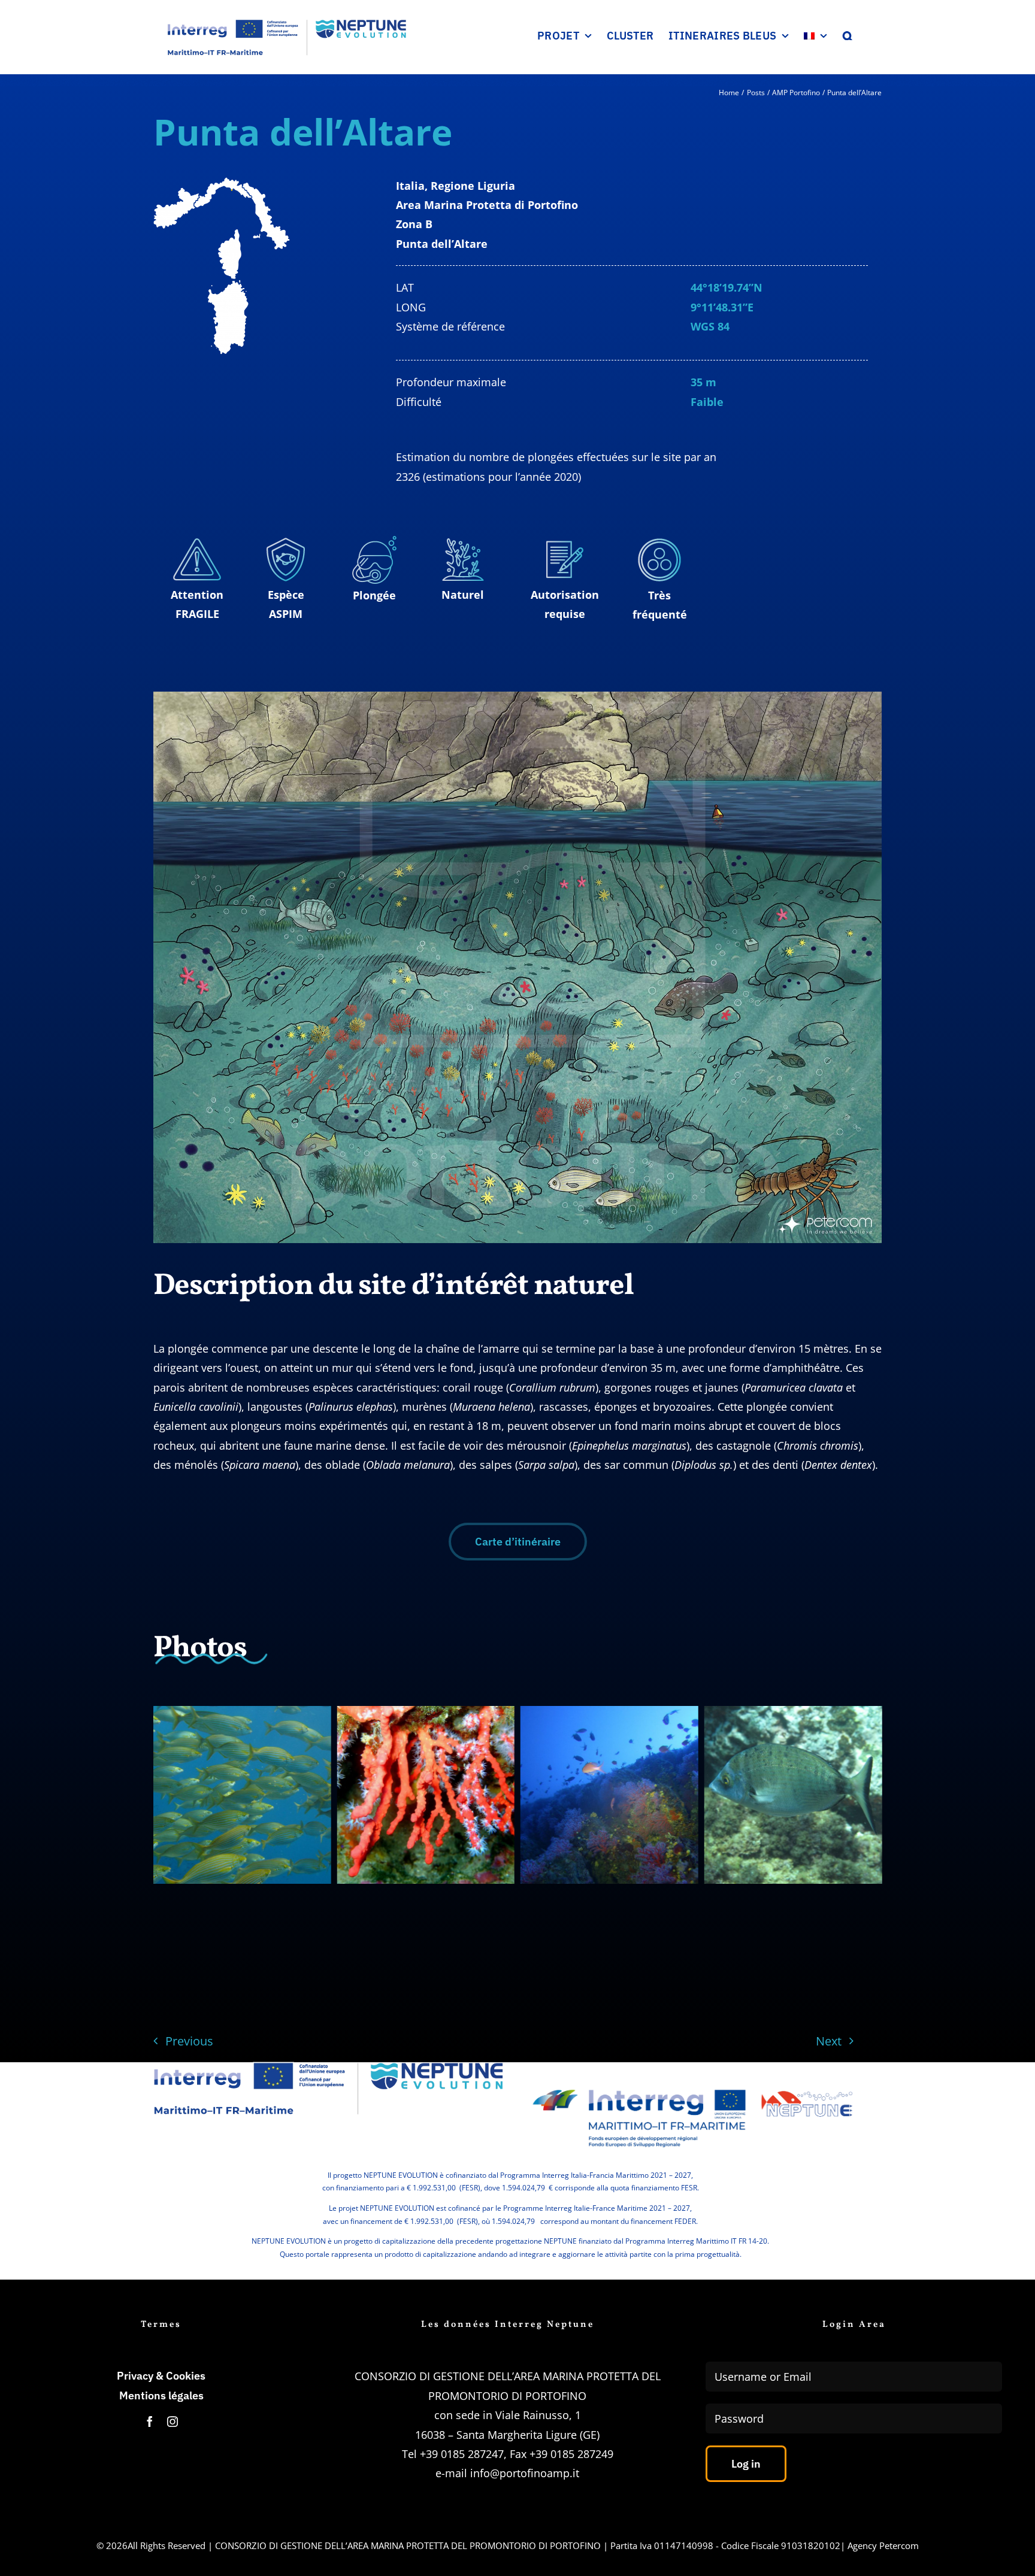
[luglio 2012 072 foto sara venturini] (242, 1795)
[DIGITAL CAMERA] (609, 1795)
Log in (746, 2464)
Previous (189, 2041)
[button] (848, 36)
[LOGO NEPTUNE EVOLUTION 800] (329, 2066)
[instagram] (172, 2422)
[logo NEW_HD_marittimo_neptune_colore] (693, 2080)
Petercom (899, 2545)
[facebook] (150, 2422)
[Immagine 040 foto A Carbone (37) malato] (793, 1795)
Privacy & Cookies (161, 2376)
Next (829, 2041)
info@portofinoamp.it (525, 2473)
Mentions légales (161, 2395)
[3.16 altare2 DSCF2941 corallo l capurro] (426, 1795)
